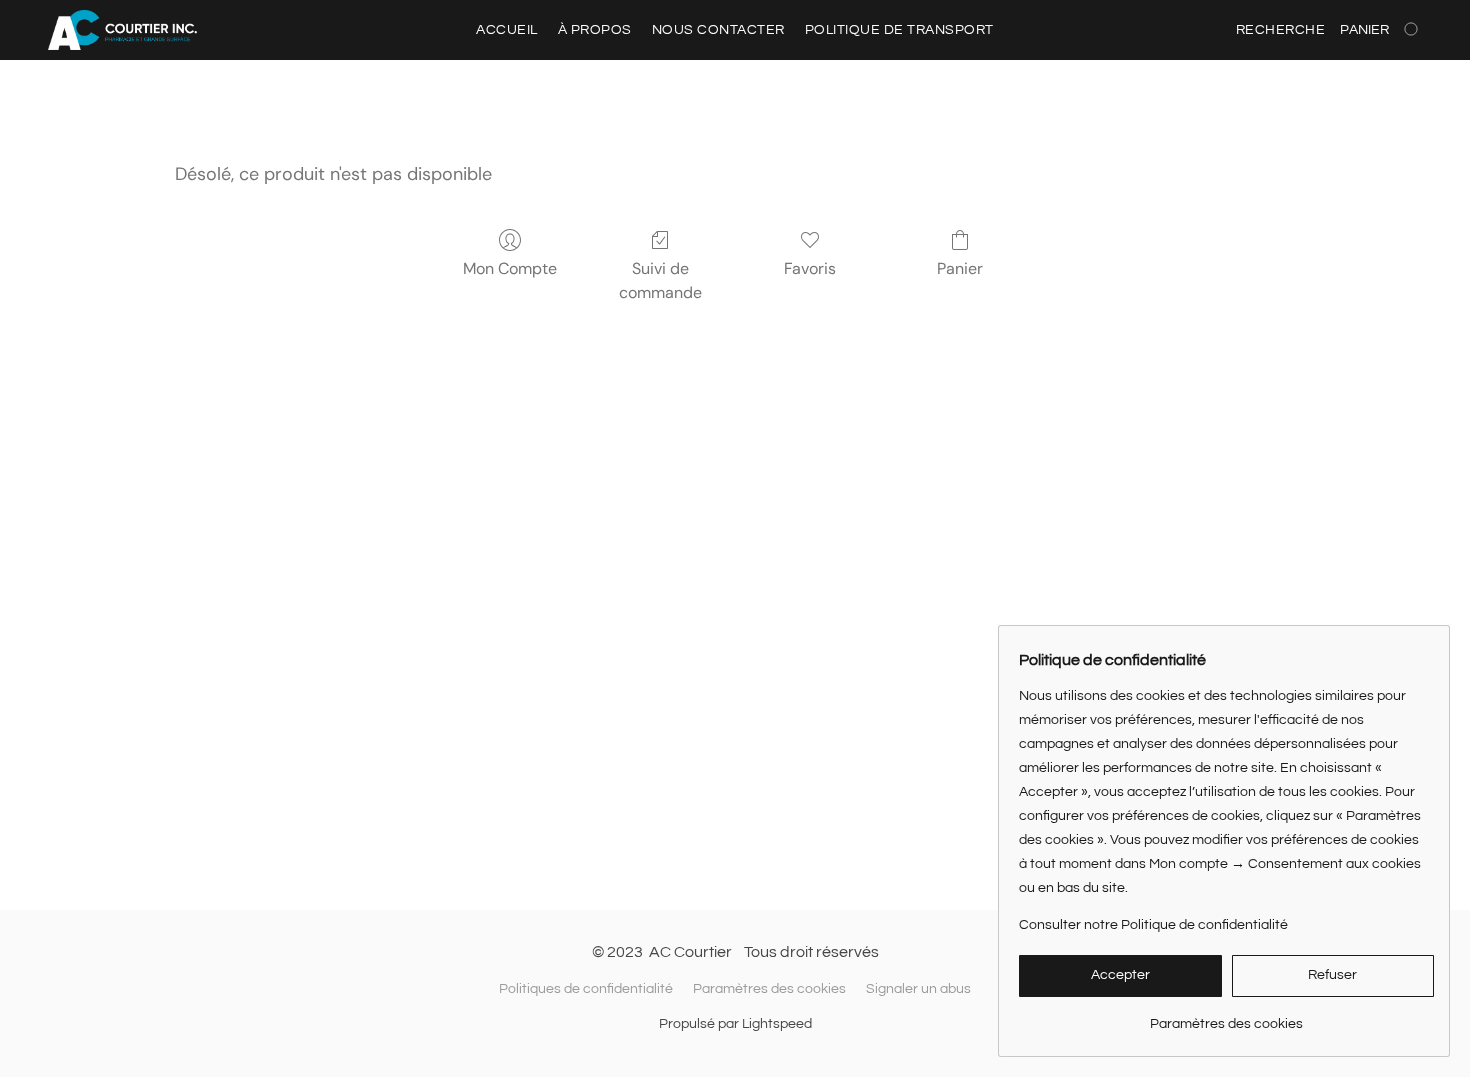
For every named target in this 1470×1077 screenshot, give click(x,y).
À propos (595, 30)
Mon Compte (510, 268)
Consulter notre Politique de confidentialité (1153, 925)
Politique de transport (899, 30)
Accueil (507, 30)
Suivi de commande (660, 280)
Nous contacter (718, 30)
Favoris (810, 268)
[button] (122, 30)
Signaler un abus (918, 989)
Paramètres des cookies (769, 989)
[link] (1226, 1016)
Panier (960, 268)
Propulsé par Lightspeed (735, 1024)
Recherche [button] (1281, 30)
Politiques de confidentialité (586, 989)
